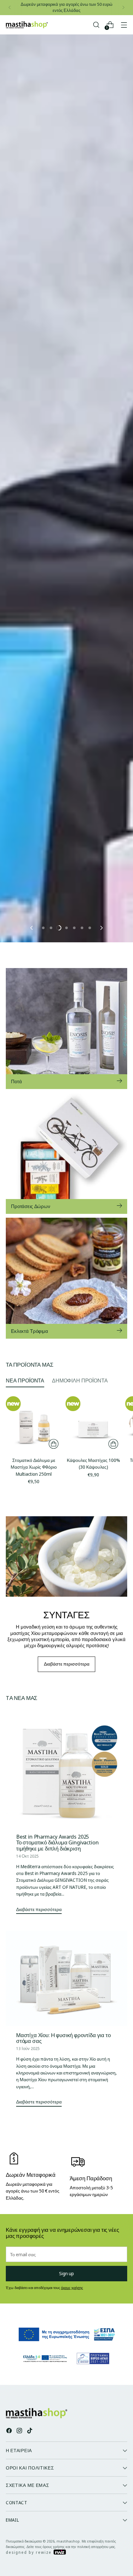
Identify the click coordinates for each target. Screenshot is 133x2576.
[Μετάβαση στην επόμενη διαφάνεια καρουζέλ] (101, 928)
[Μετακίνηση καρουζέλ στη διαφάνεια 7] (90, 928)
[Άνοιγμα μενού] (124, 25)
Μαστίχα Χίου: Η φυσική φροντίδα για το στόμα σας (63, 2038)
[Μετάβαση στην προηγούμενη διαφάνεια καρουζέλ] (32, 928)
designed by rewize (30, 2552)
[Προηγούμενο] (10, 8)
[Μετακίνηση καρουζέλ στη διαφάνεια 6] (82, 928)
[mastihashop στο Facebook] (10, 2431)
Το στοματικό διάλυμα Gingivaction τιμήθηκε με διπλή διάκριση (57, 1845)
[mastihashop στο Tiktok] (30, 2431)
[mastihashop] (27, 25)
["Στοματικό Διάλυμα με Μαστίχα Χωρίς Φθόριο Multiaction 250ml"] (34, 1424)
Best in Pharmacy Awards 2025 (53, 1837)
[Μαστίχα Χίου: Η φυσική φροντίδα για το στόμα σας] (66, 1978)
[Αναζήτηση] (96, 25)
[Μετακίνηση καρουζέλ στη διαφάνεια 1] (43, 928)
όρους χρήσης (72, 2288)
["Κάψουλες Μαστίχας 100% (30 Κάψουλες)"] (93, 1424)
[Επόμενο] (123, 8)
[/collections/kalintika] (66, 679)
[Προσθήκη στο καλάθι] (54, 1444)
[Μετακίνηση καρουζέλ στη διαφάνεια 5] (74, 928)
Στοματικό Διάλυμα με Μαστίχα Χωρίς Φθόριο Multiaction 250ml (34, 1467)
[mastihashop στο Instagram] (20, 2431)
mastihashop (68, 2541)
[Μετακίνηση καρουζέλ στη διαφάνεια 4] (66, 928)
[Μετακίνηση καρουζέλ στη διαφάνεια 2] (51, 928)
